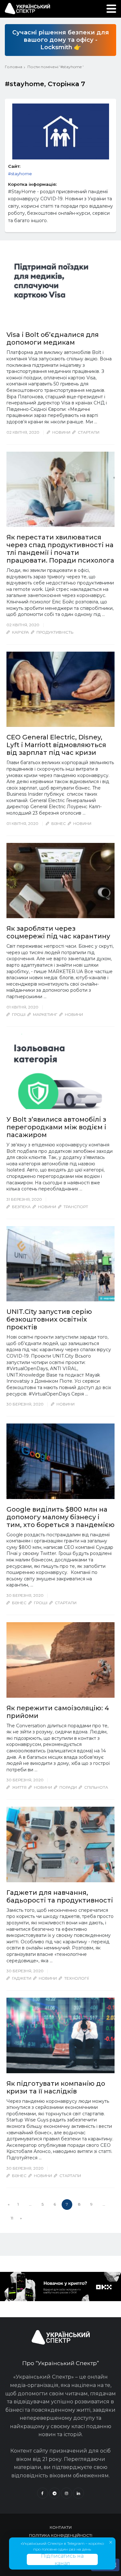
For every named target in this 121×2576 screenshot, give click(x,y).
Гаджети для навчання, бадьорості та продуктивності (60, 1896)
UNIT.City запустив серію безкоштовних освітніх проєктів (49, 1319)
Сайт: (14, 166)
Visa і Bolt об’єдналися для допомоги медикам (53, 339)
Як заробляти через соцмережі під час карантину (58, 932)
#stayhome (20, 174)
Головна (14, 67)
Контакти (61, 2527)
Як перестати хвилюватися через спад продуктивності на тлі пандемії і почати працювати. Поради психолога (60, 549)
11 (12, 2218)
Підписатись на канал (62, 2559)
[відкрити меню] (111, 9)
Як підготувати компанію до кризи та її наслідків (56, 2087)
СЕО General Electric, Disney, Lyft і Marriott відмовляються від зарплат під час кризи (56, 745)
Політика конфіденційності (61, 2535)
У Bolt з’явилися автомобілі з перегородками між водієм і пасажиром (56, 1127)
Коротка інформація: (32, 184)
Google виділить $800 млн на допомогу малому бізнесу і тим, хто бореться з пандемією (60, 1517)
